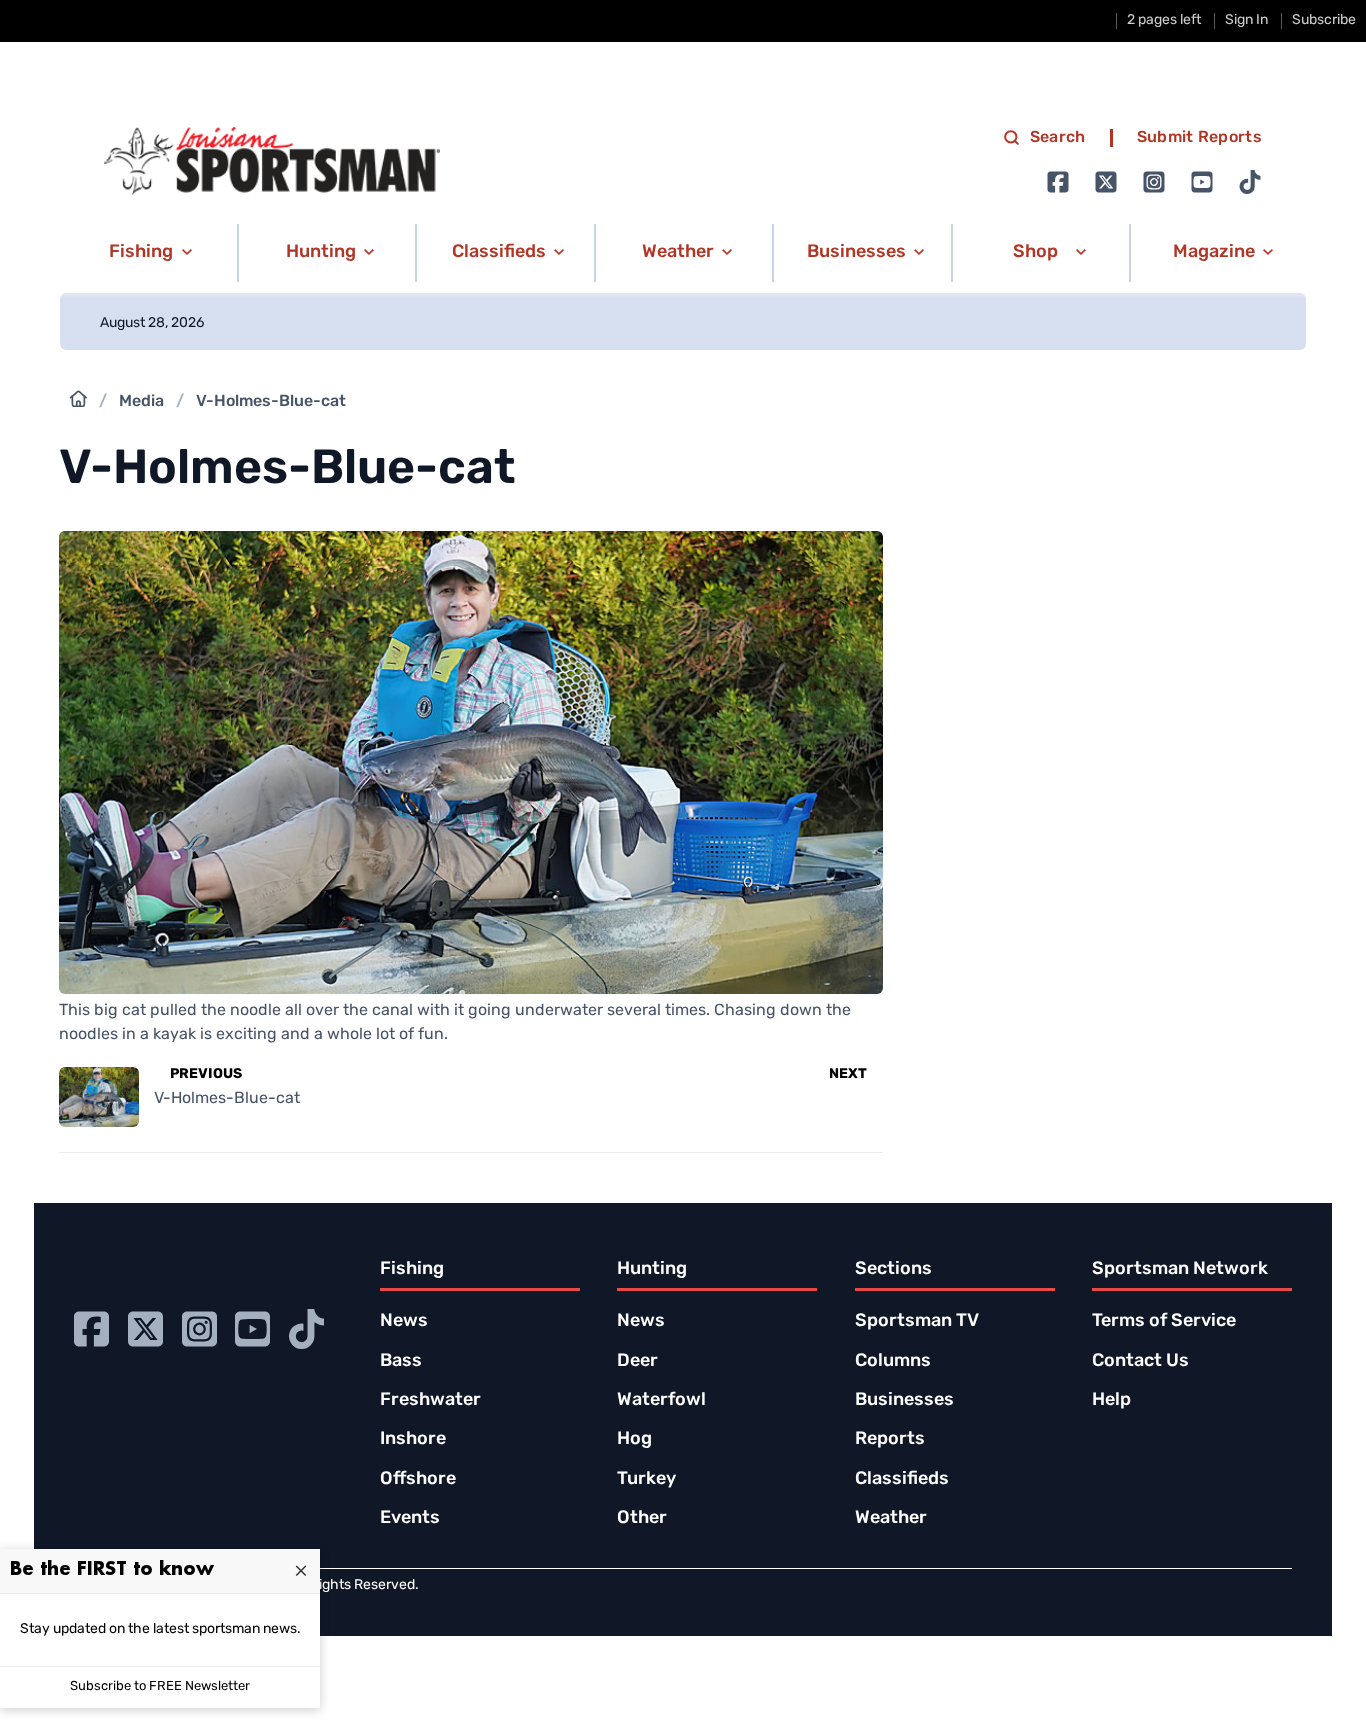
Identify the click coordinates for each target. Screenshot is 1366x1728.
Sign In (1246, 20)
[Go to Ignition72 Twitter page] (1106, 182)
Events (410, 1519)
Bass (401, 1362)
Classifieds (902, 1480)
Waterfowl (661, 1401)
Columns (893, 1362)
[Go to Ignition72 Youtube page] (1202, 182)
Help (1111, 1401)
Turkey (646, 1480)
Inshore (413, 1440)
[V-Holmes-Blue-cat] (470, 982)
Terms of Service (1164, 1322)
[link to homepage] (272, 161)
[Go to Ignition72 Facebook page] (1058, 182)
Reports (890, 1440)
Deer (637, 1362)
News (404, 1322)
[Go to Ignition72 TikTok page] (1250, 182)
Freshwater (430, 1401)
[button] (147, 253)
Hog (634, 1440)
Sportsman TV (917, 1322)
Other (642, 1519)
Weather (891, 1519)
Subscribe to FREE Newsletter (160, 1686)
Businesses (904, 1401)
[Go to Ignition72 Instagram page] (1154, 182)
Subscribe (1324, 20)
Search (1058, 138)
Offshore (418, 1480)
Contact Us (1140, 1362)
